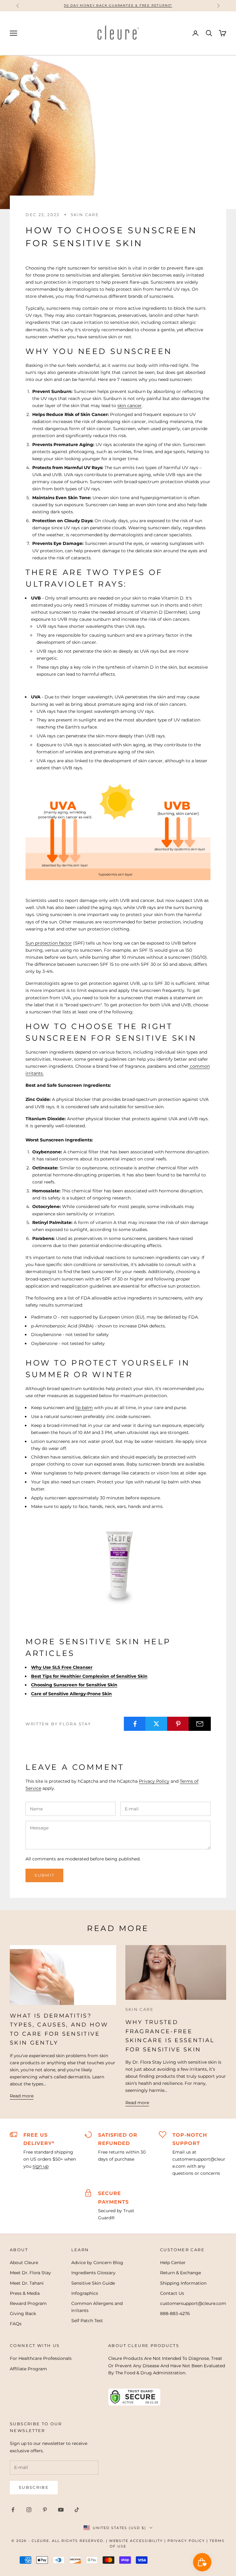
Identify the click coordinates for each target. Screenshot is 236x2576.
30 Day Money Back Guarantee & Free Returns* (118, 5)
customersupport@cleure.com (193, 2303)
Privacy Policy (154, 1781)
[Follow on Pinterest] (45, 2510)
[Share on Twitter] (156, 1724)
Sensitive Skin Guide (93, 2283)
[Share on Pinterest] (178, 1724)
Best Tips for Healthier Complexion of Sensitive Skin (89, 1676)
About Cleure (24, 2263)
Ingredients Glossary (93, 2273)
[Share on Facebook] (135, 1724)
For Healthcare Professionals (41, 2358)
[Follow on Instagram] (29, 2510)
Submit (44, 1875)
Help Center (173, 2263)
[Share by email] (200, 1724)
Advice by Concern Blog (97, 2263)
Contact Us (172, 2293)
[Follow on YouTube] (61, 2510)
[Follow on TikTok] (77, 2510)
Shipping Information (183, 2283)
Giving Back (23, 2314)
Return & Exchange (181, 2273)
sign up (41, 2166)
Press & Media (25, 2293)
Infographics (85, 2293)
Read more (22, 2096)
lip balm (84, 1408)
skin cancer (130, 406)
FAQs (16, 2324)
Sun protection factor (49, 943)
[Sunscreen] (118, 1560)
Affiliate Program (28, 2369)
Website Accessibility (136, 2541)
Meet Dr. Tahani (27, 2283)
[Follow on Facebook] (13, 2510)
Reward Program (28, 2303)
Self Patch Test (87, 2321)
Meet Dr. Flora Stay (30, 2273)
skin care (85, 215)
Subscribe (34, 2487)
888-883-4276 (175, 2314)
